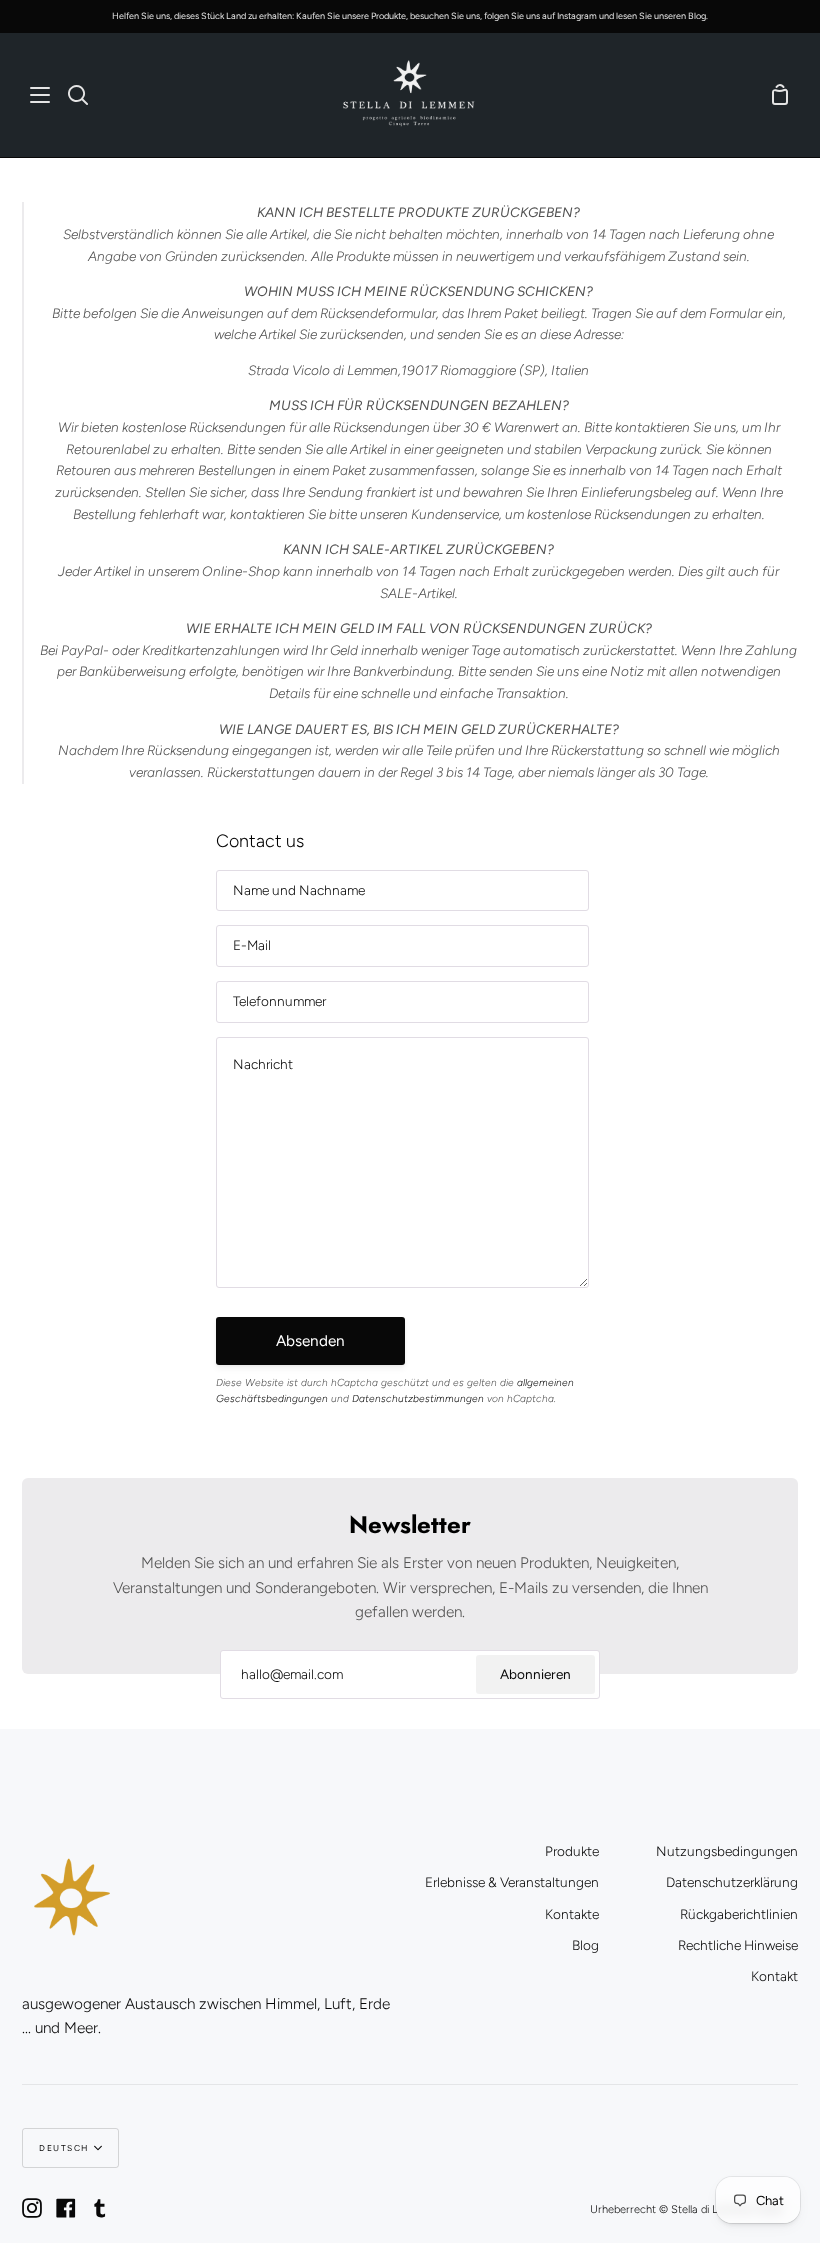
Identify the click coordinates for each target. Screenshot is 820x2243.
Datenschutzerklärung (732, 1882)
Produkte (572, 1851)
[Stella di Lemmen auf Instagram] (32, 2208)
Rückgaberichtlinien (739, 1914)
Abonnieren (535, 1674)
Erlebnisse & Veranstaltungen (512, 1882)
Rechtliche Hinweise (738, 1945)
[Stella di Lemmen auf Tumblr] (100, 2208)
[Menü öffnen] (41, 95)
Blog (585, 1945)
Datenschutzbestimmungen (418, 1398)
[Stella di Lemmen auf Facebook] (66, 2208)
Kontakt (774, 1976)
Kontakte (572, 1914)
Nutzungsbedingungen (727, 1851)
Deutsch (64, 2148)
